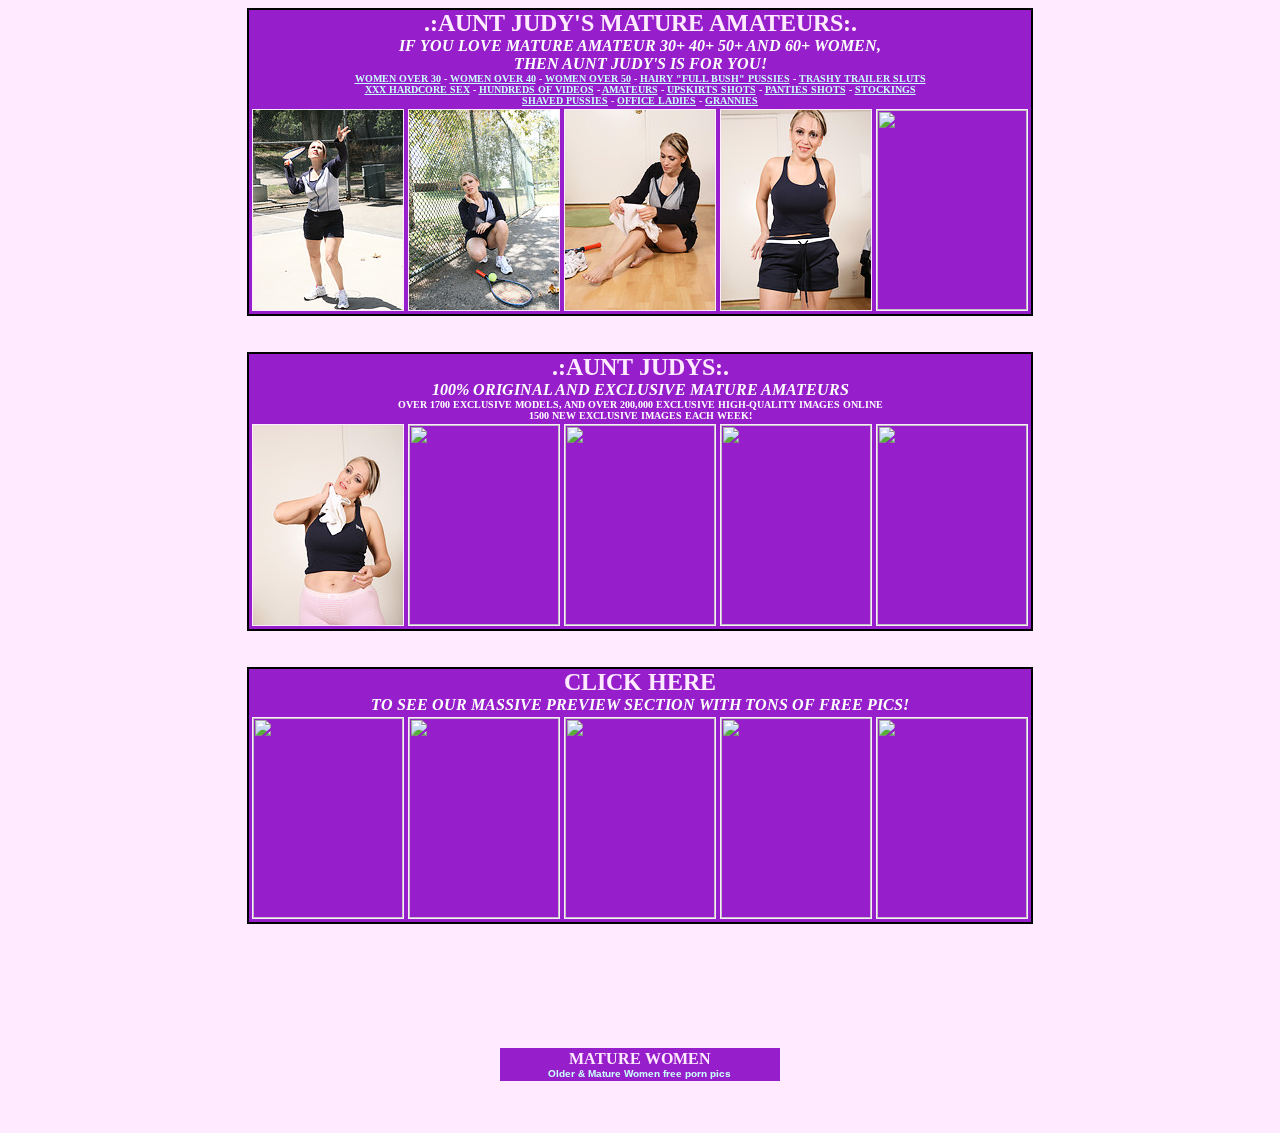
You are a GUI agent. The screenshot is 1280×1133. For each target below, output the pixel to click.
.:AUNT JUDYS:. (640, 367)
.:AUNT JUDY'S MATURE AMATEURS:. (640, 23)
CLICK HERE (640, 682)
